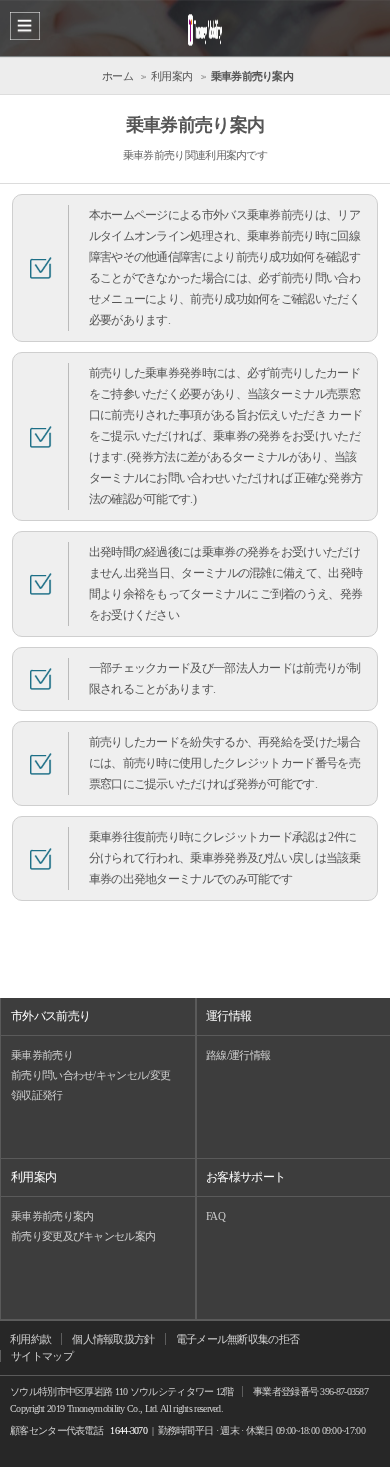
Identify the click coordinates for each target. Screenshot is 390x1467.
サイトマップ (42, 1356)
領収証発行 (37, 1095)
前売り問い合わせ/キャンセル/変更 (90, 1075)
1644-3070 (128, 1430)
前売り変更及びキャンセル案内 (83, 1236)
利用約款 (30, 1339)
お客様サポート (245, 1177)
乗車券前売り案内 (52, 1216)
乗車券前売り (42, 1055)
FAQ (215, 1216)
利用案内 (33, 1177)
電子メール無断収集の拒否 (238, 1339)
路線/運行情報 (238, 1055)
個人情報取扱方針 (113, 1339)
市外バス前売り (50, 1016)
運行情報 (228, 1016)
